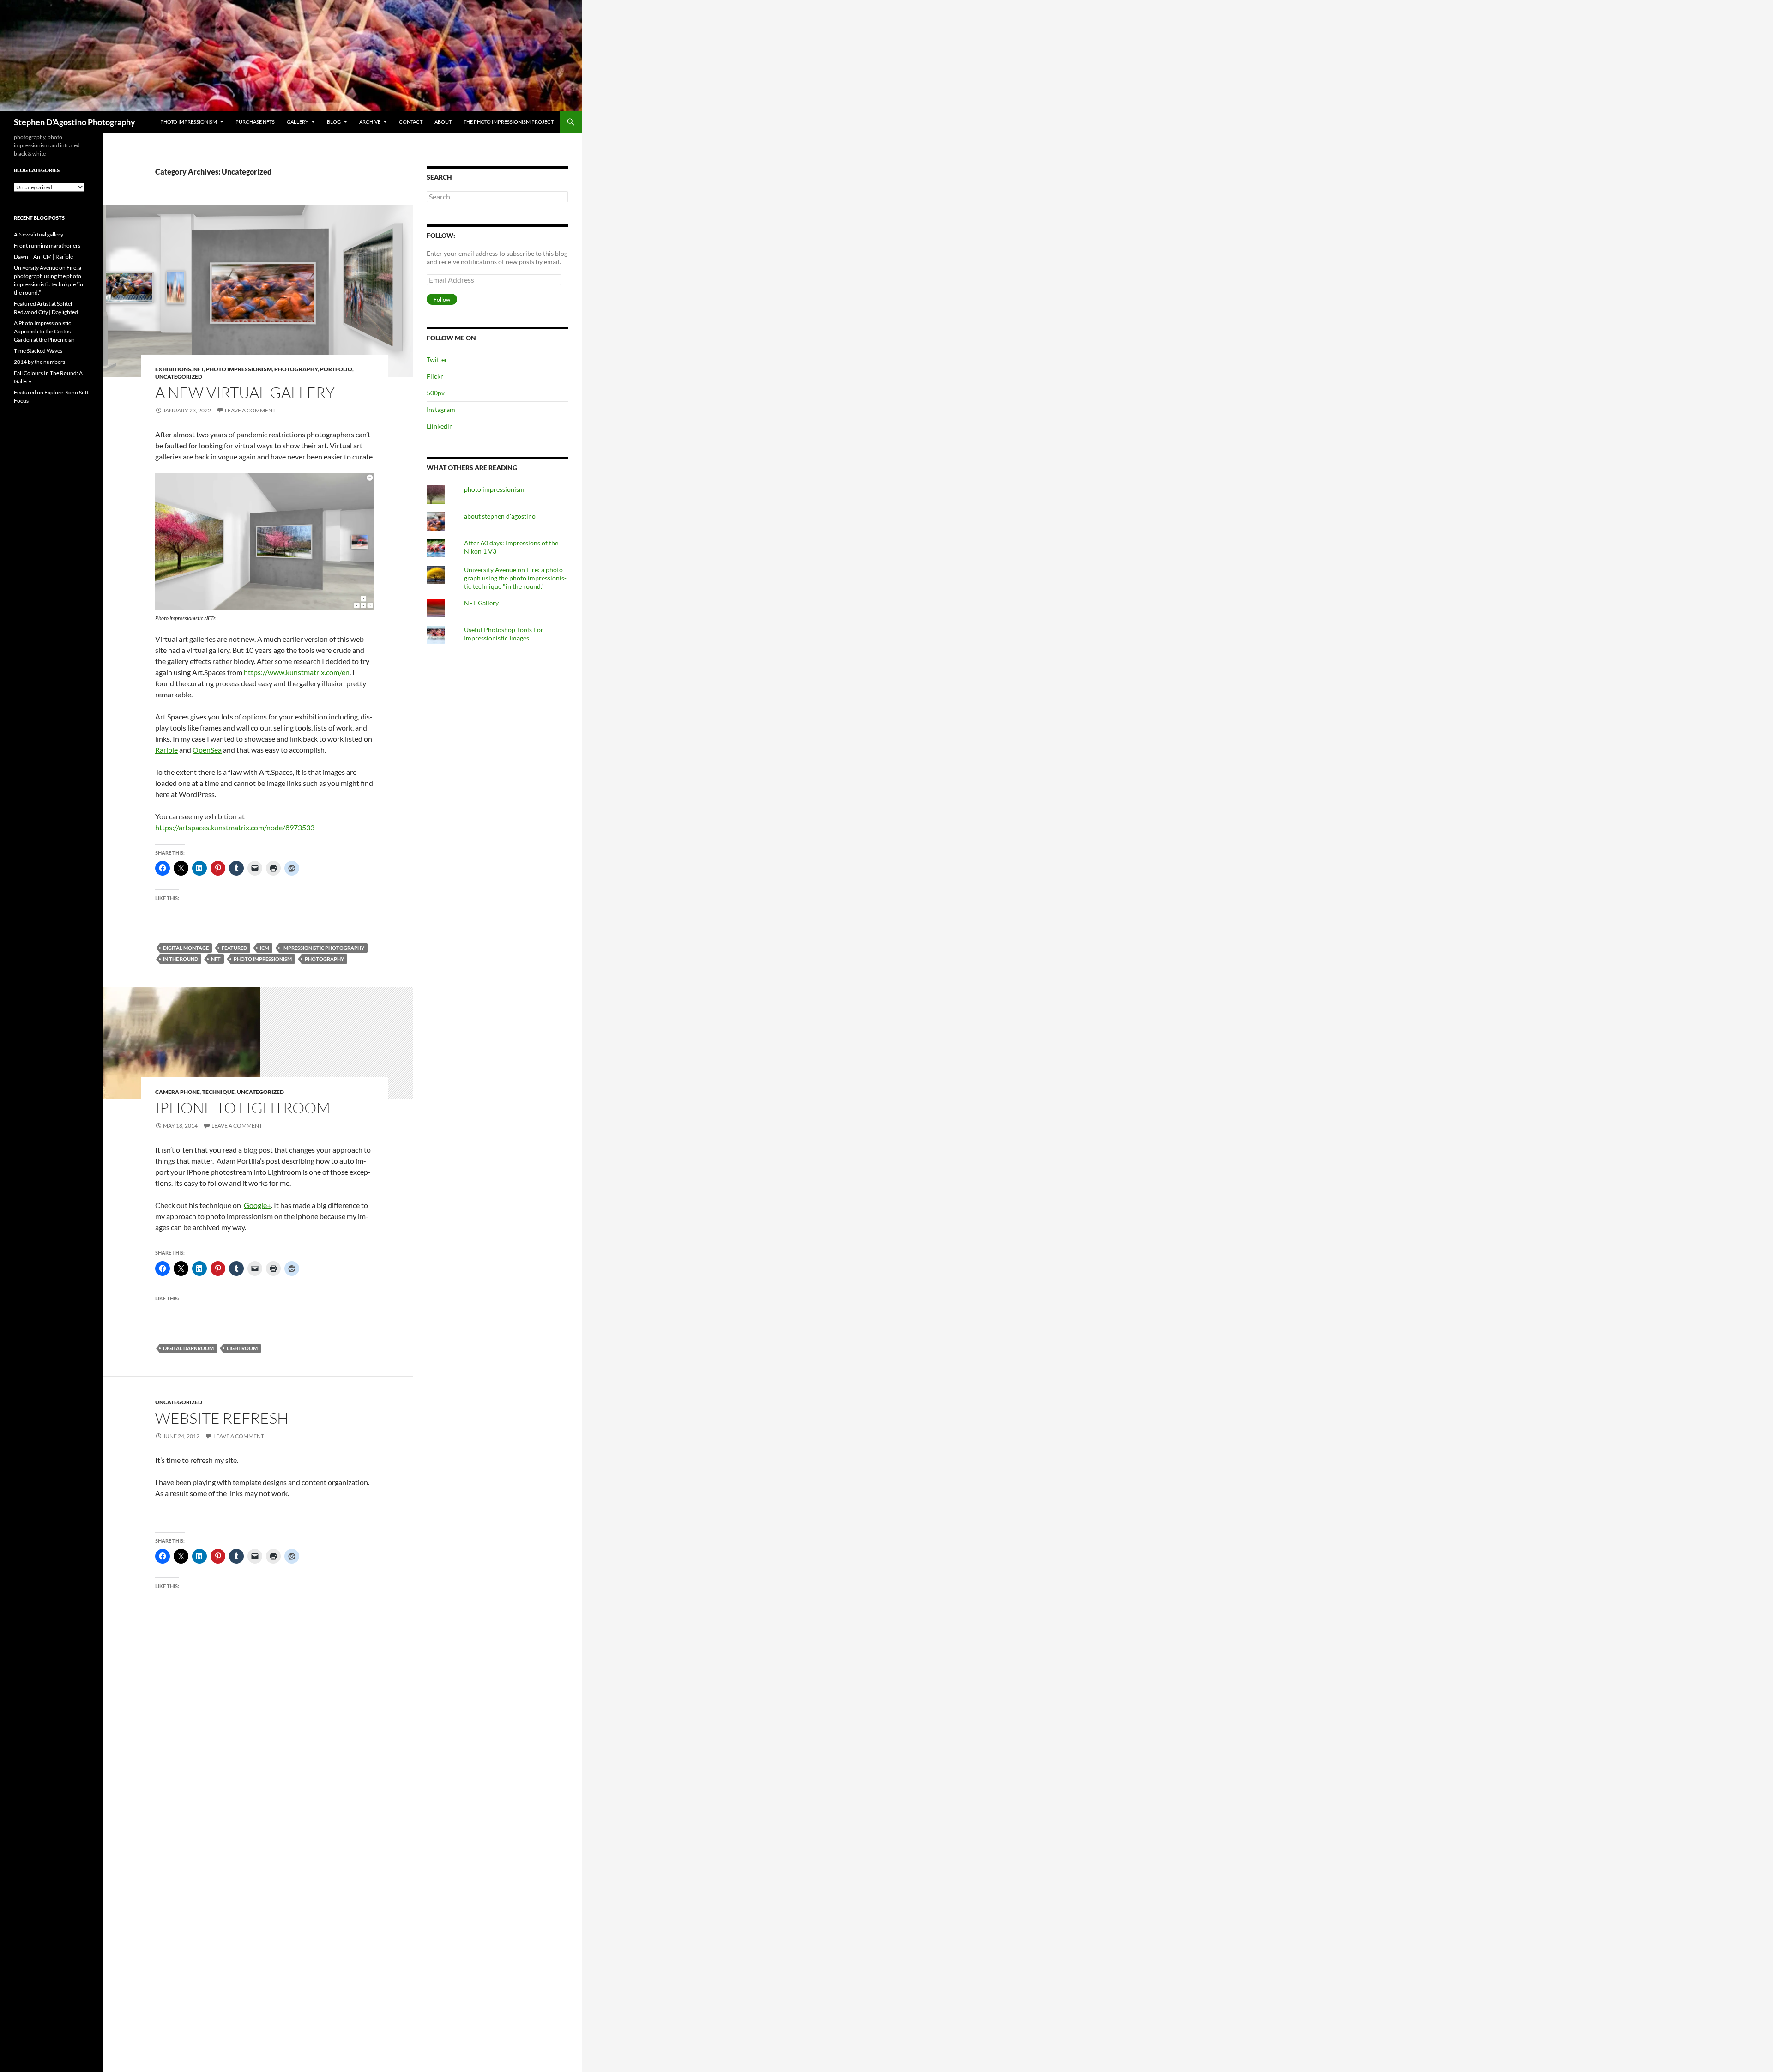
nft (216, 959)
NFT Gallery (481, 603)
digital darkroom (188, 1348)
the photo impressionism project (509, 122)
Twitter (437, 359)
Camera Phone (178, 1092)
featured (234, 948)
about (443, 122)
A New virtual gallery (245, 392)
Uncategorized (179, 377)
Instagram (441, 409)
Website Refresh (222, 1418)
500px (436, 393)
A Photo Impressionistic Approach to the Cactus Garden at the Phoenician (44, 331)
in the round (181, 959)
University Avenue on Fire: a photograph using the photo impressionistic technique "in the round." (515, 578)
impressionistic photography (323, 948)
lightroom (242, 1348)
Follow (442, 299)
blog (334, 122)
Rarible (166, 750)
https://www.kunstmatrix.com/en (297, 672)
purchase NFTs (255, 122)
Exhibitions (173, 369)
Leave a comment (250, 410)
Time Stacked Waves (38, 351)
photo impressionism (189, 122)
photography (296, 369)
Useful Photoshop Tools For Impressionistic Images (504, 634)
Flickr (435, 376)
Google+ (257, 1205)
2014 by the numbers (39, 362)
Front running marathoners (47, 245)
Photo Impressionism (239, 369)
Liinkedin (440, 426)
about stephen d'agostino (500, 516)
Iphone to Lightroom (243, 1108)
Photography (324, 959)
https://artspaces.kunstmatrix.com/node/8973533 (235, 827)
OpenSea (207, 750)
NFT (199, 369)
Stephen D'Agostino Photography (75, 122)
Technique (218, 1092)
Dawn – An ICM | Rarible (43, 257)
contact (411, 122)
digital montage (186, 948)
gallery (298, 122)
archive (370, 122)
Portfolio (336, 369)
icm (265, 948)
